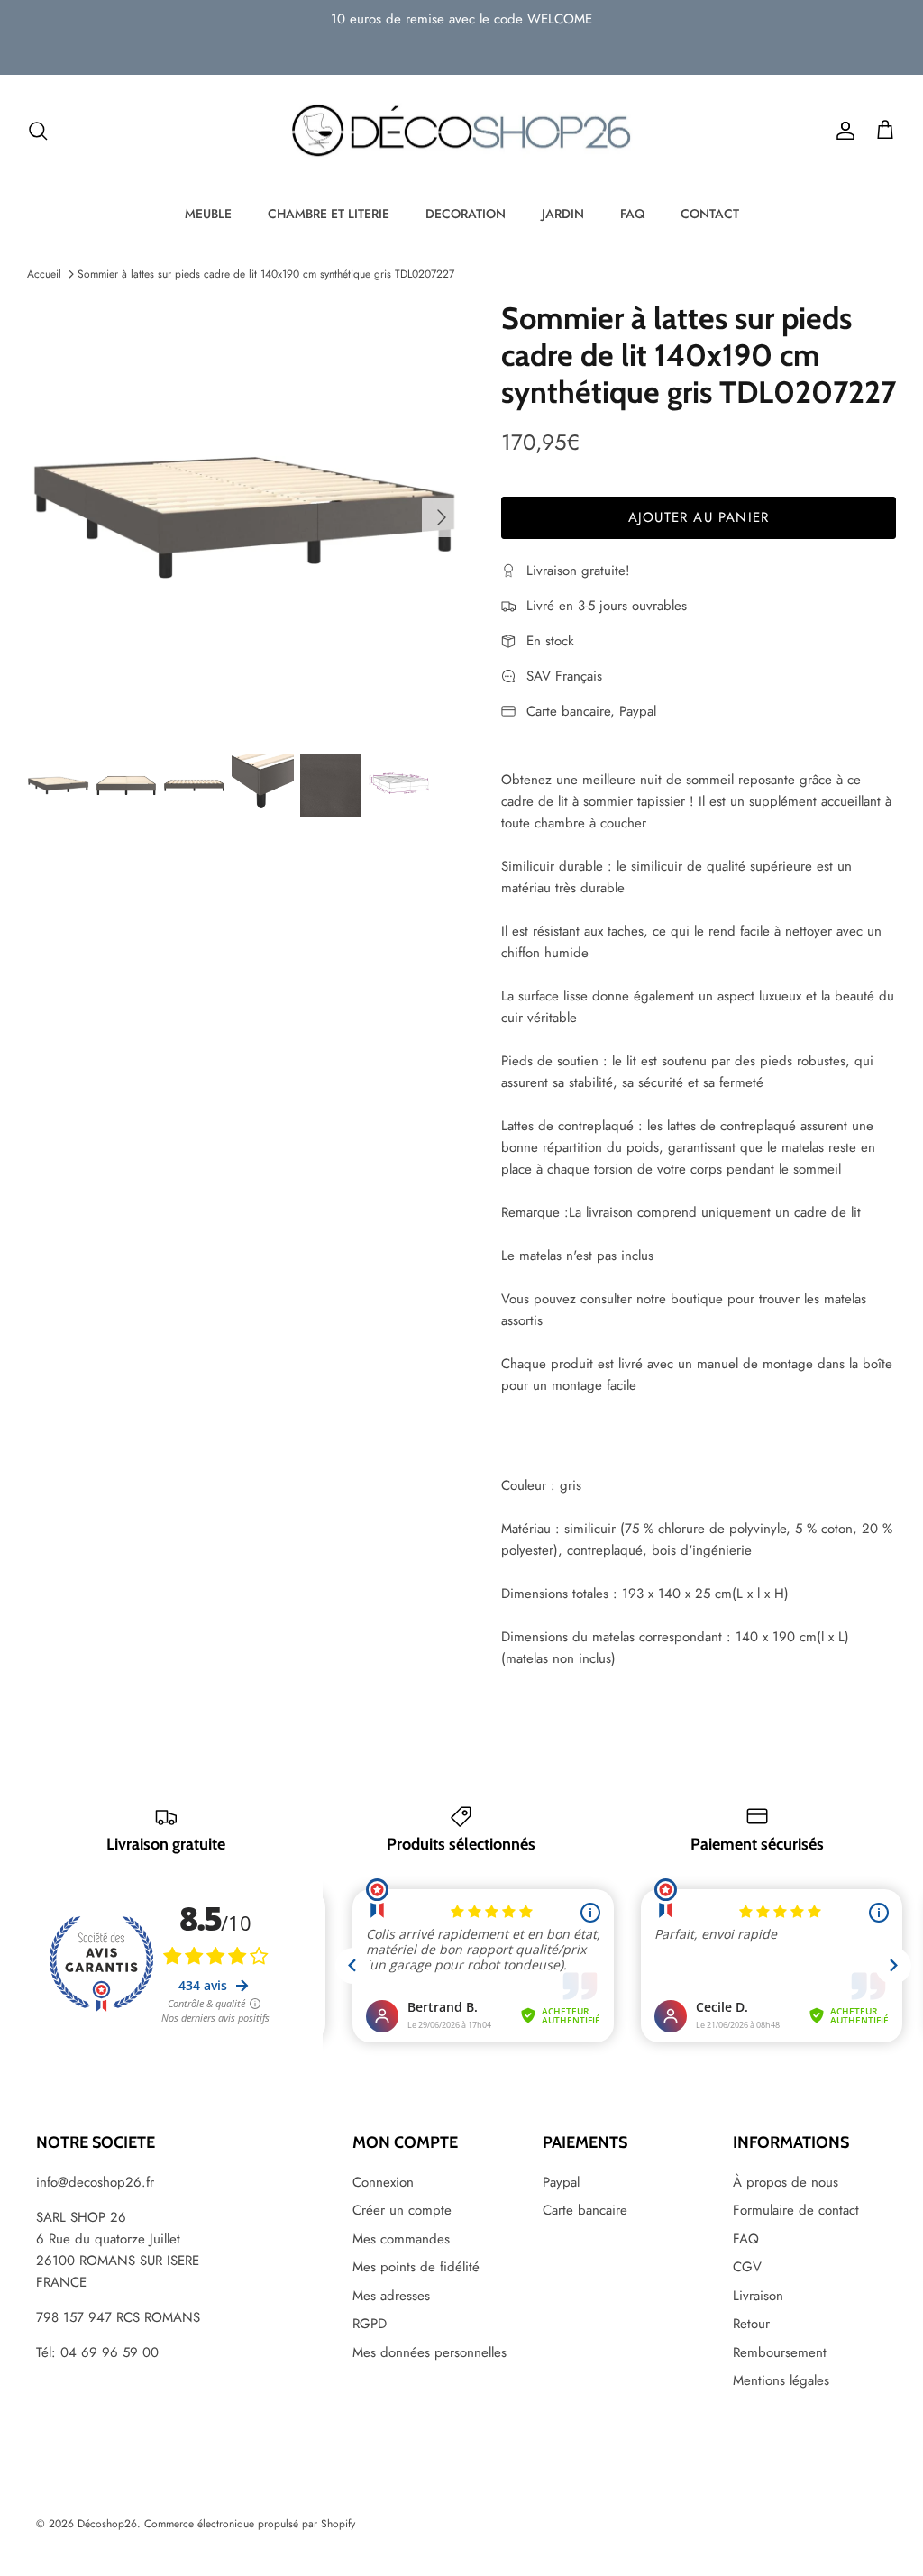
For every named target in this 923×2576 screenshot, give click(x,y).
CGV (747, 2267)
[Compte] (842, 131)
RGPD (370, 2324)
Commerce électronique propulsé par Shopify (250, 2524)
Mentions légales (781, 2380)
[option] (244, 517)
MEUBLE (208, 214)
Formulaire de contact (796, 2210)
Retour (751, 2324)
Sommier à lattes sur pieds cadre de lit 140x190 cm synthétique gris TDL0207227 (266, 274)
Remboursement (780, 2352)
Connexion (383, 2182)
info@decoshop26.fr (95, 2182)
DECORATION (466, 214)
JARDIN (563, 214)
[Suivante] (442, 517)
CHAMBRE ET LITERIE (329, 214)
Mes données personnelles (430, 2352)
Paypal (561, 2182)
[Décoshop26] (461, 132)
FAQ (632, 214)
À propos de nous (786, 2182)
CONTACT (710, 214)
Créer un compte (402, 2210)
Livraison (758, 2296)
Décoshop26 (107, 2524)
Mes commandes (401, 2239)
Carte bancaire (585, 2210)
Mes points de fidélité (416, 2267)
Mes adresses (391, 2296)
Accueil (44, 274)
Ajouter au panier (699, 517)
